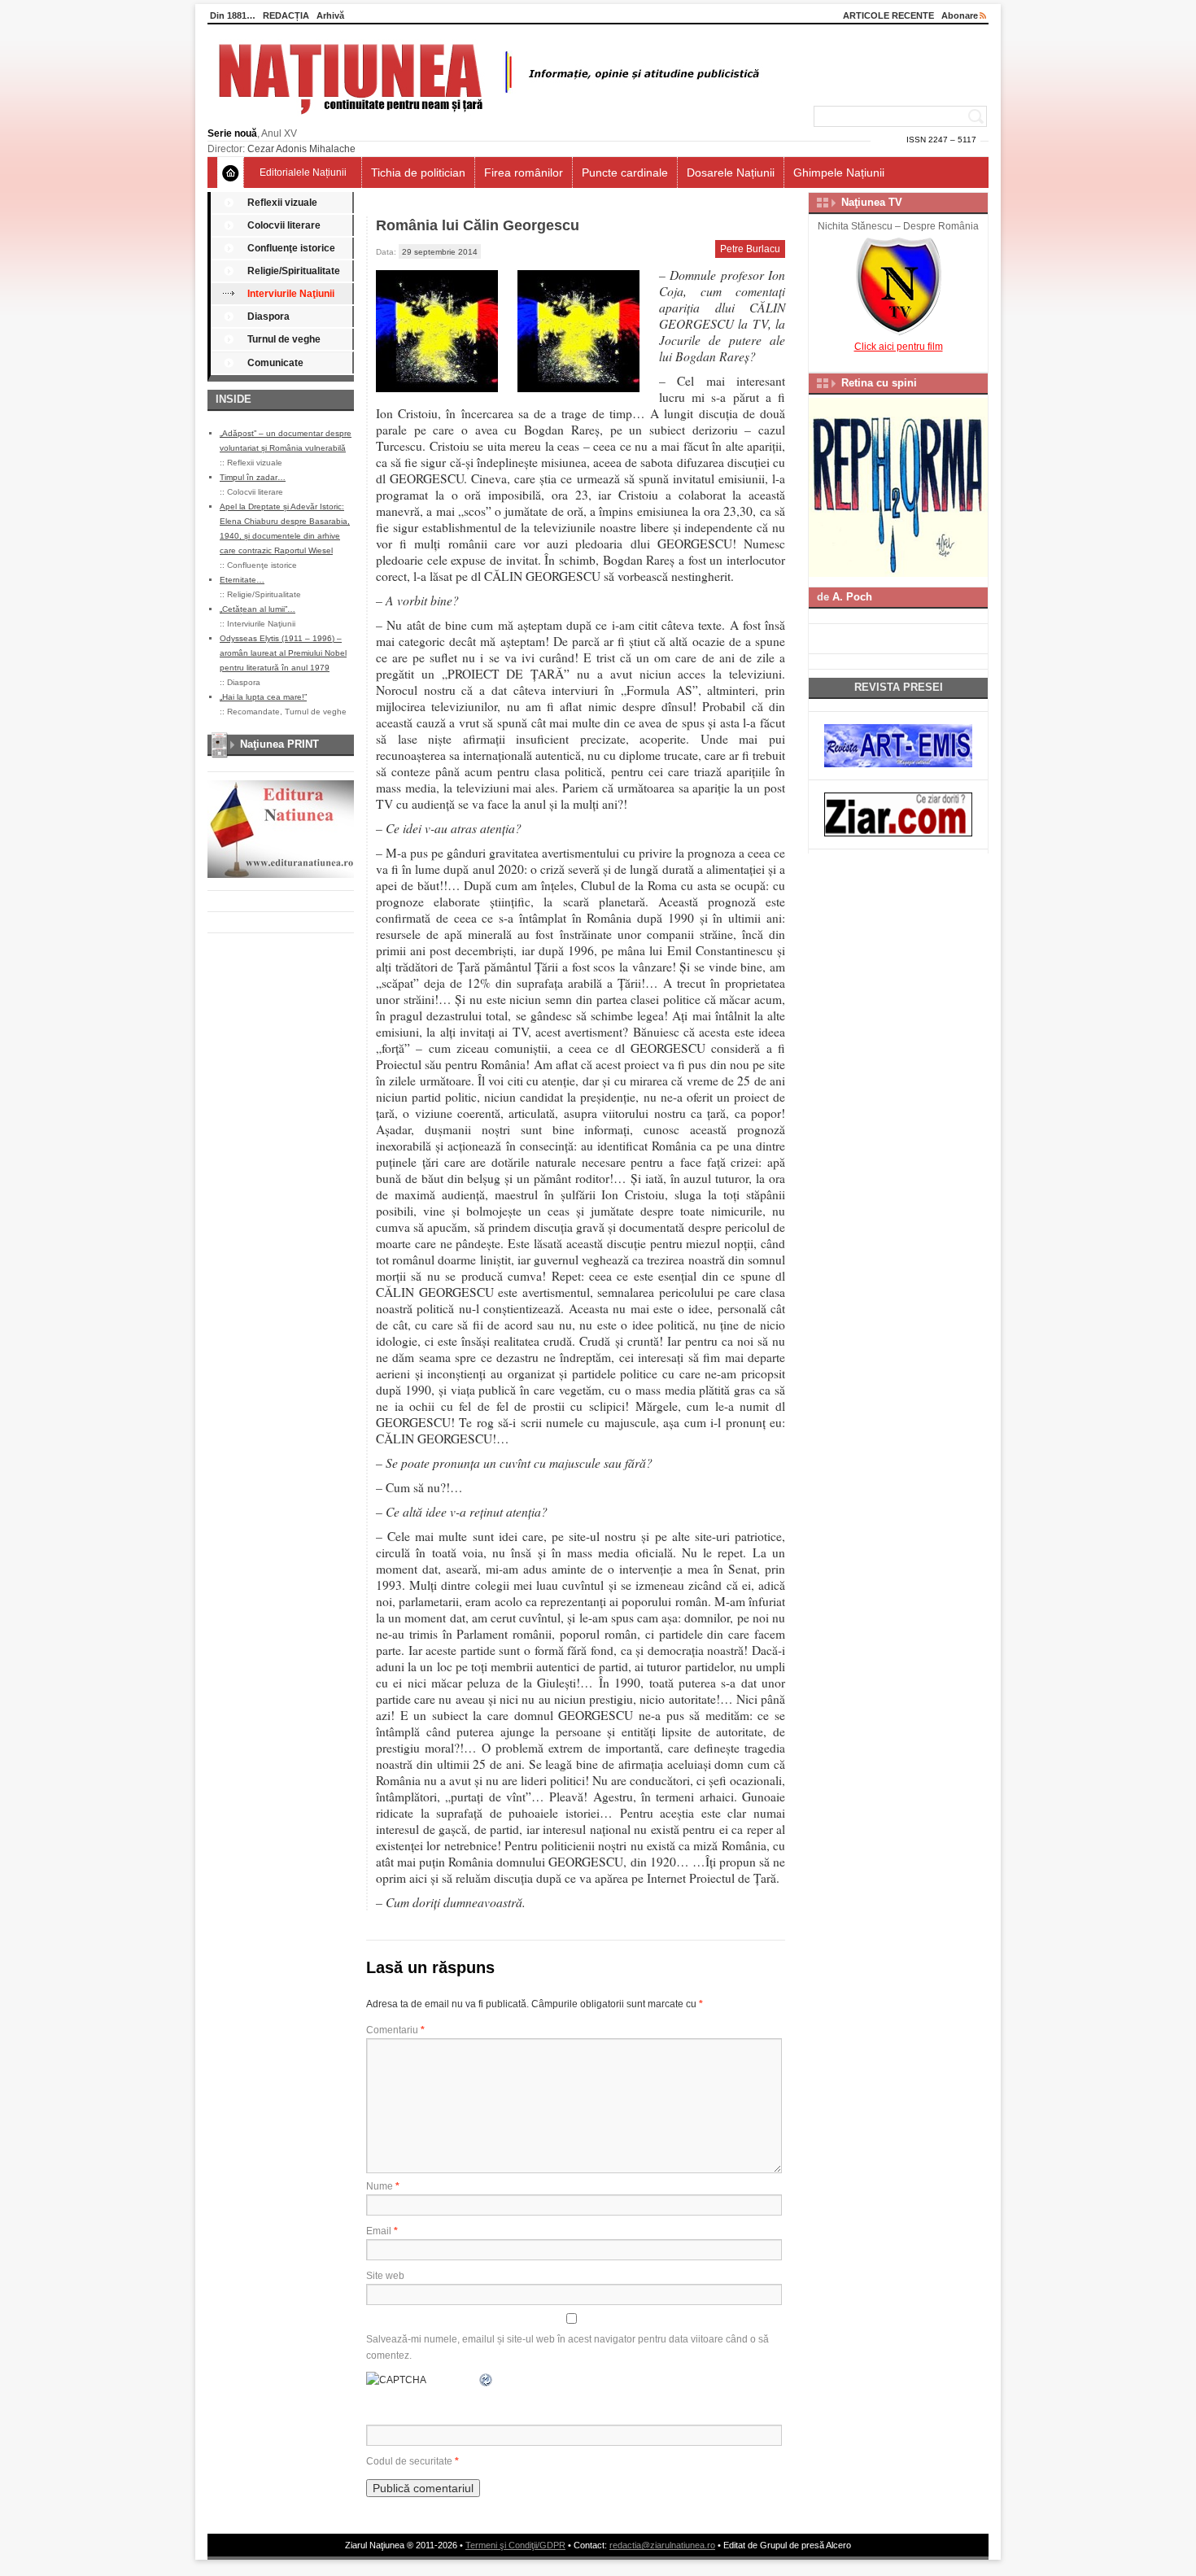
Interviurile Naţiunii (291, 294)
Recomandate (253, 712)
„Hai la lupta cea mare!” (263, 697)
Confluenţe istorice (291, 248)
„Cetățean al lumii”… (258, 609)
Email (382, 2231)
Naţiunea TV (872, 202)
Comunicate (275, 363)
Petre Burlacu (750, 249)
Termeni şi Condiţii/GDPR (515, 2545)
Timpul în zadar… (253, 477)
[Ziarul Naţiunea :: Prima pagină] (486, 119)
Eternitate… (242, 580)
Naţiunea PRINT (279, 744)
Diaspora (268, 317)
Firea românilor (524, 172)
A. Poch (852, 597)
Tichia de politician (418, 172)
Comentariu (395, 2030)
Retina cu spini (879, 383)
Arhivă (330, 15)
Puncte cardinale (625, 172)
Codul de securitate (409, 2461)
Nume (383, 2186)
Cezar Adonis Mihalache (301, 149)
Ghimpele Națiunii (839, 172)
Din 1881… (233, 15)
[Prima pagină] (231, 172)
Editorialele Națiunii (303, 172)
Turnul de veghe (284, 339)
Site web (385, 2276)
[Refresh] (487, 2380)
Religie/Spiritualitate (294, 271)
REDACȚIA (286, 15)
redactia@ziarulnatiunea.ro (662, 2545)
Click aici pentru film (899, 347)
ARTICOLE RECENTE (888, 15)
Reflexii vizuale (282, 203)
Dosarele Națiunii (731, 172)
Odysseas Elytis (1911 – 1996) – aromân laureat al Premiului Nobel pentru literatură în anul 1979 (283, 653)
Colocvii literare (284, 225)
